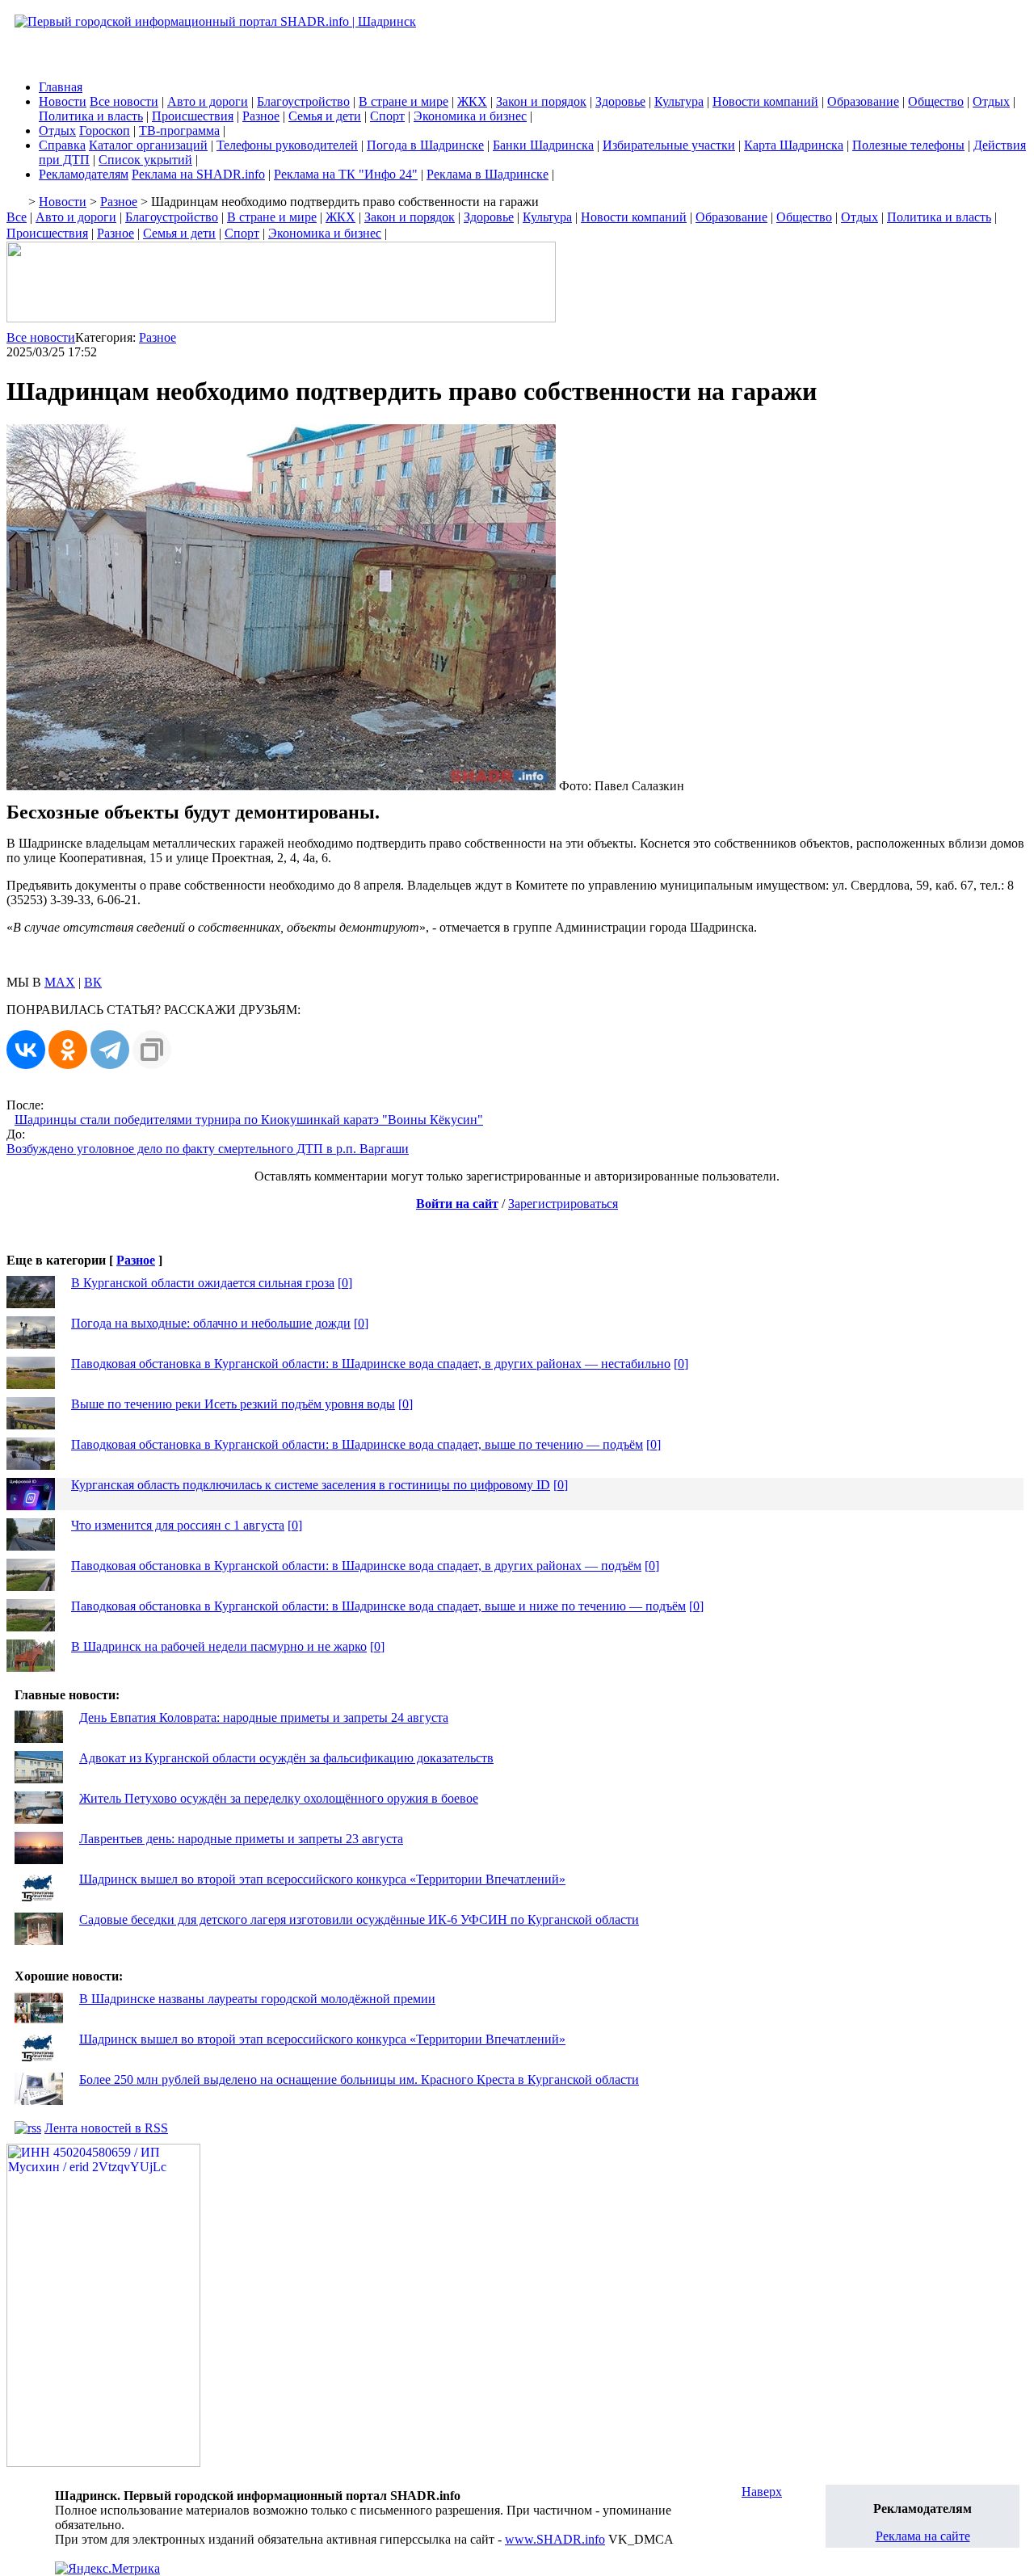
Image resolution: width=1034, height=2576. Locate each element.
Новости (63, 101)
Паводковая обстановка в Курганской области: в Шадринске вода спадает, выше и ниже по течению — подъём (378, 1606)
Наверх (762, 2492)
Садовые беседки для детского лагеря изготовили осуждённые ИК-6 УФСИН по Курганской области (359, 1919)
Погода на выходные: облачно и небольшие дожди (211, 1323)
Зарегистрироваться (563, 1204)
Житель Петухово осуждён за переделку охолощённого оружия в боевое (279, 1798)
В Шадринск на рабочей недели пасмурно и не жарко (219, 1646)
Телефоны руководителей (287, 145)
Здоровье (620, 101)
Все (17, 217)
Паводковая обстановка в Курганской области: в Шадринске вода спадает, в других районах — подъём (356, 1566)
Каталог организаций (148, 145)
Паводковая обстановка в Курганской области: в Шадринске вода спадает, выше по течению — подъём (357, 1444)
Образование (863, 101)
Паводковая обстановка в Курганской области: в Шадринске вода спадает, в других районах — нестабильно (371, 1364)
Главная (61, 87)
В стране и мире (404, 101)
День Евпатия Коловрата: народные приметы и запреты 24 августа (264, 1717)
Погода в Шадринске (425, 145)
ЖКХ (472, 101)
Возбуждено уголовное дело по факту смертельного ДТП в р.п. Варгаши (208, 1149)
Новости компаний (765, 101)
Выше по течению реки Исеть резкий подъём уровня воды (233, 1404)
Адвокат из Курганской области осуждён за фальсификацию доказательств (286, 1758)
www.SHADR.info (555, 2539)
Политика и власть (91, 116)
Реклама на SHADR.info (198, 174)
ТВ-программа (179, 130)
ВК (93, 982)
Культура (679, 101)
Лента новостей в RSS (106, 2128)
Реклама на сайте (923, 2536)
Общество (936, 101)
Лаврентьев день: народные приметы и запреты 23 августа (241, 1839)
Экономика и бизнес (470, 116)
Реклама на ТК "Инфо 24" (346, 174)
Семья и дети (325, 116)
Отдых (991, 101)
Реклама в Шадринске (488, 174)
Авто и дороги (208, 101)
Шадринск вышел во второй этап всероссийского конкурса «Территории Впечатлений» (322, 1879)
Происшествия (193, 116)
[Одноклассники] (68, 1050)
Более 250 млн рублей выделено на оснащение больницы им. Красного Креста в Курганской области (359, 2079)
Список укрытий (145, 160)
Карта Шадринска (794, 145)
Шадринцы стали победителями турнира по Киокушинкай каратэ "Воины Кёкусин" (249, 1120)
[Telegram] (110, 1050)
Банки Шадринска (543, 145)
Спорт (387, 116)
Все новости (124, 101)
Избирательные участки (669, 145)
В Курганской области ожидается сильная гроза (203, 1283)
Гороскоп (105, 130)
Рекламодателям (84, 174)
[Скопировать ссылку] (152, 1050)
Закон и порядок (541, 101)
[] (345, 1283)
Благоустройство (303, 101)
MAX (60, 982)
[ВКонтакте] (26, 1050)
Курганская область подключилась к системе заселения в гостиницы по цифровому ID (311, 1485)
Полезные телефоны (908, 145)
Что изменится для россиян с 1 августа (178, 1525)
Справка (62, 145)
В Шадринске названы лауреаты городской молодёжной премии (257, 1999)
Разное (261, 116)
